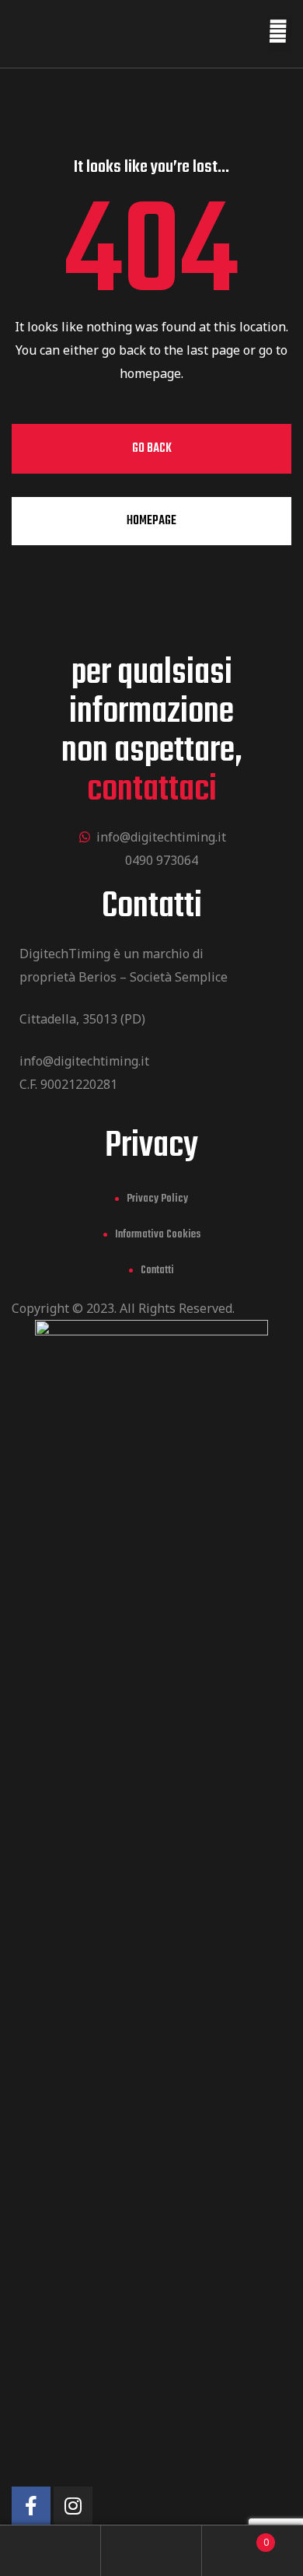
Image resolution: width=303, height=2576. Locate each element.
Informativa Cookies (158, 1235)
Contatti (157, 1270)
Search (151, 2551)
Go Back (152, 449)
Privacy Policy (157, 1199)
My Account (50, 2551)
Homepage (151, 521)
